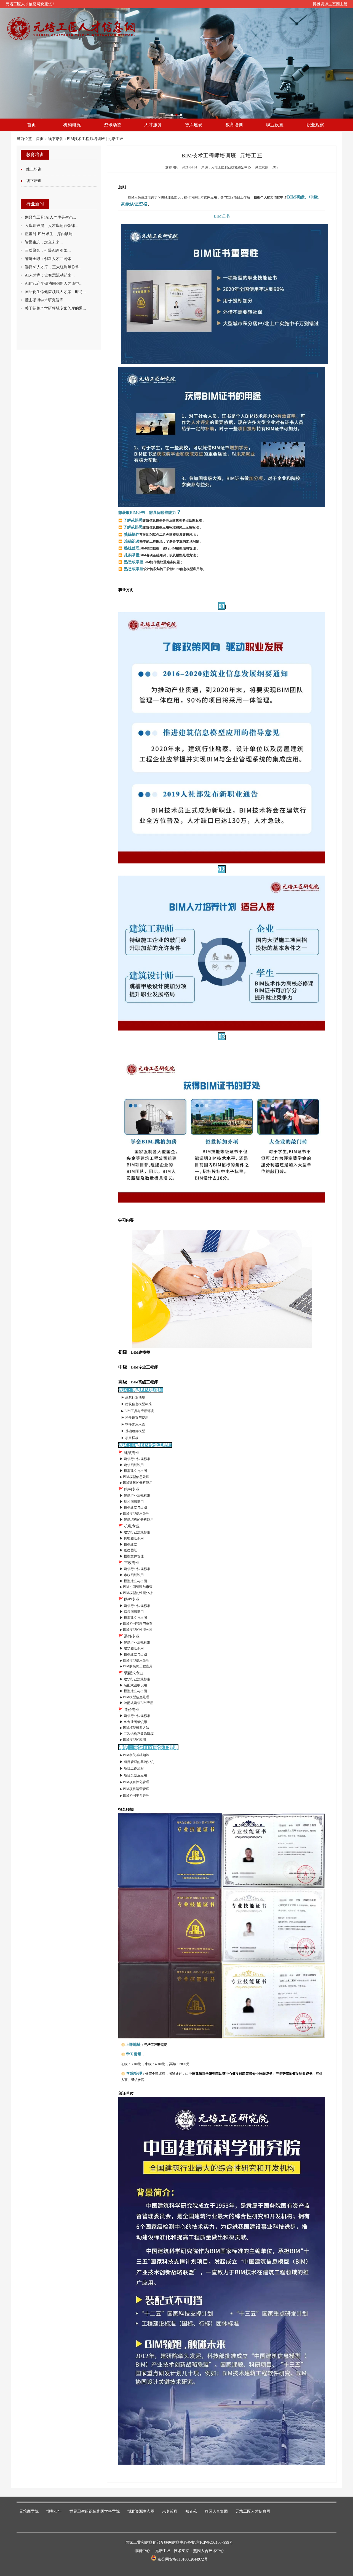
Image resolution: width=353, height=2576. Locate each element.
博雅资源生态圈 (141, 2511)
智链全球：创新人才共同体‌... (50, 259)
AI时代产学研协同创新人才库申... (54, 284)
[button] (172, 115)
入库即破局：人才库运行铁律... (52, 226)
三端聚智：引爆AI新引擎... (48, 250)
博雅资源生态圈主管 (330, 4)
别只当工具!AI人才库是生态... (50, 217)
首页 (40, 139)
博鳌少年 (54, 2511)
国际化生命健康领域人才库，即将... (55, 292)
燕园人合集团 (216, 2511)
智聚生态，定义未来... (44, 242)
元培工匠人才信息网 (253, 2511)
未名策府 (170, 2511)
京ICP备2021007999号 (215, 2543)
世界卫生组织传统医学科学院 (95, 2511)
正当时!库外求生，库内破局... (50, 234)
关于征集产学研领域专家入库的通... (55, 308)
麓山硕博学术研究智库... (46, 300)
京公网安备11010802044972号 (182, 2559)
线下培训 (56, 139)
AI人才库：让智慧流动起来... (50, 275)
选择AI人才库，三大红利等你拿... (54, 267)
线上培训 (34, 169)
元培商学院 (29, 2511)
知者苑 (191, 2511)
